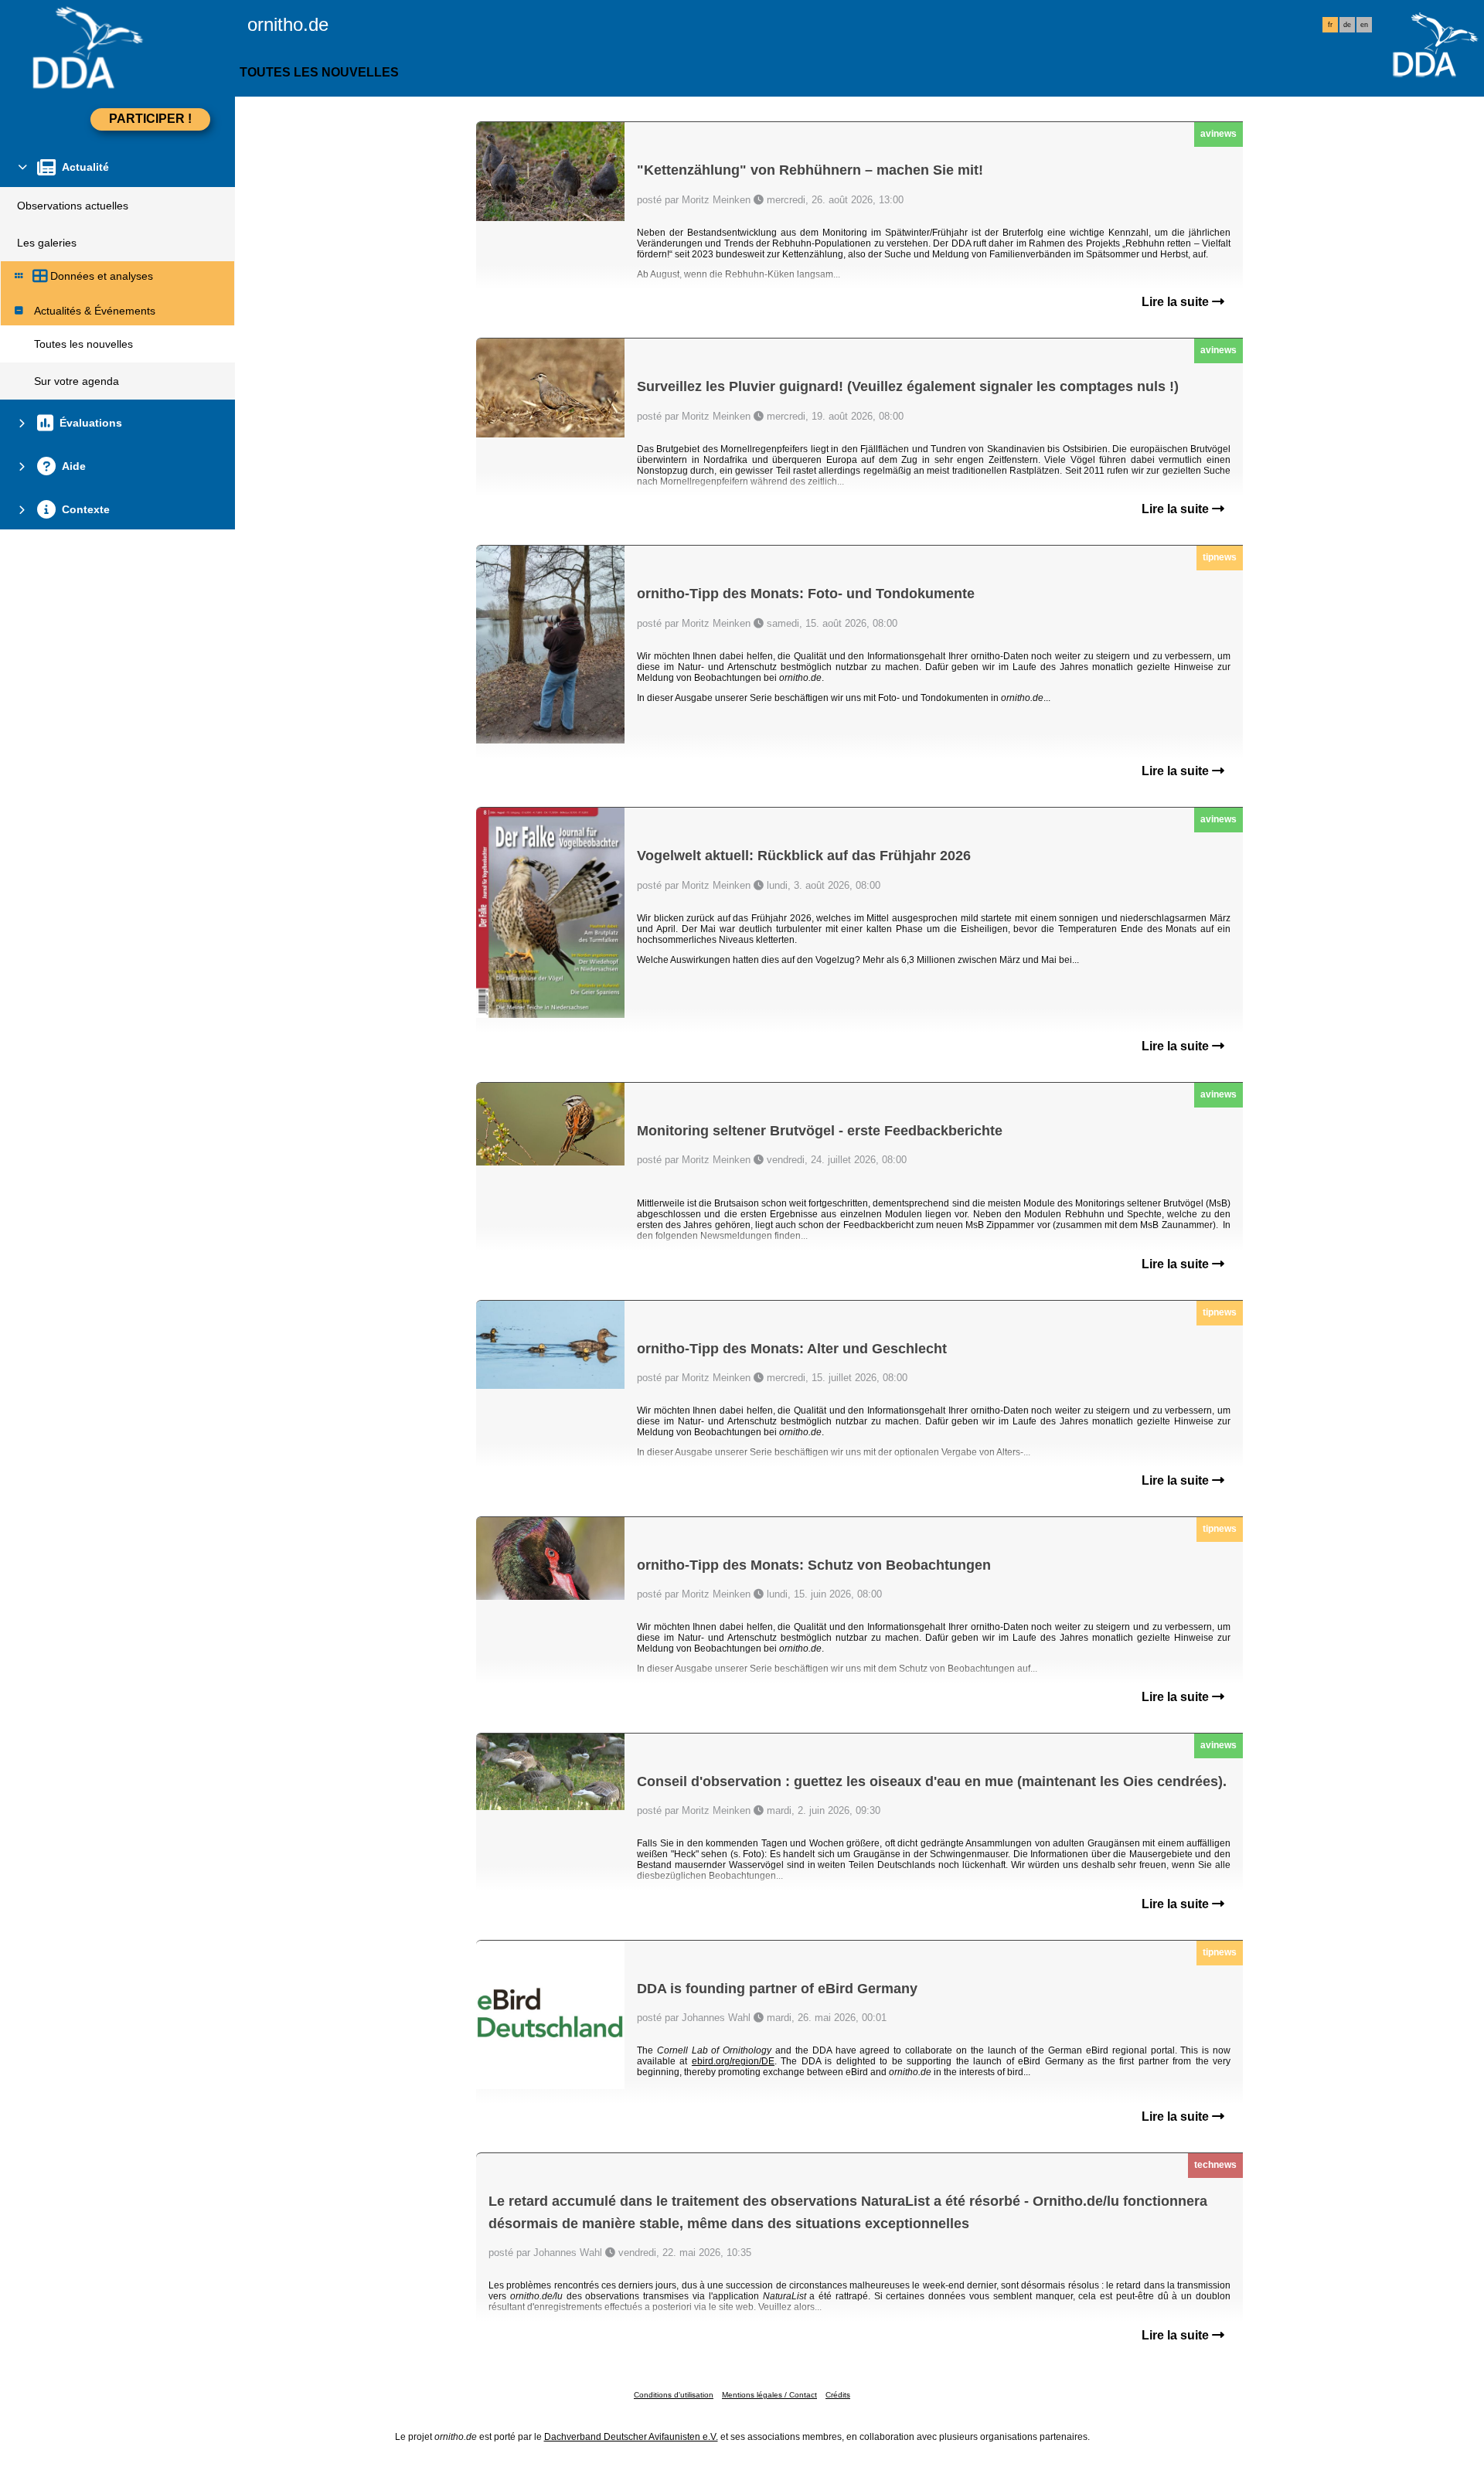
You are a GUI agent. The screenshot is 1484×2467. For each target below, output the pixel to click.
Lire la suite (1177, 302)
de (1347, 25)
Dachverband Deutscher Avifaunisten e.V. (631, 2437)
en (1364, 25)
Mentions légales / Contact (769, 2395)
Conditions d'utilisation (674, 2395)
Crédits (838, 2395)
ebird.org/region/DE (733, 2061)
